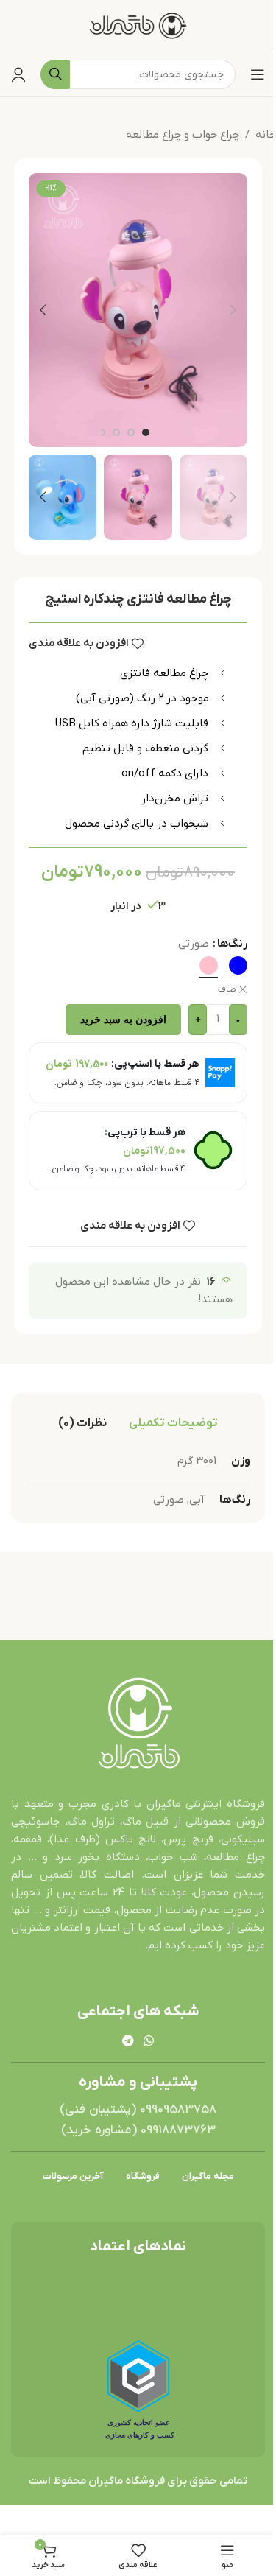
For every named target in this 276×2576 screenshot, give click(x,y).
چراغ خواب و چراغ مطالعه (183, 135)
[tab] (173, 1423)
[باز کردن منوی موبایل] (258, 74)
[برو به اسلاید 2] (131, 432)
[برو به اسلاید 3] (116, 432)
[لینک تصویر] (138, 1724)
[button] (233, 310)
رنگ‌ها (232, 944)
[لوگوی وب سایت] (138, 25)
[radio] (238, 965)
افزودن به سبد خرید (123, 1019)
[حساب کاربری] (18, 74)
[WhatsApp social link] (149, 2041)
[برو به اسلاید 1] (146, 432)
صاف (227, 989)
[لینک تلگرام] (128, 2041)
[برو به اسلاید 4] (102, 432)
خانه (266, 135)
